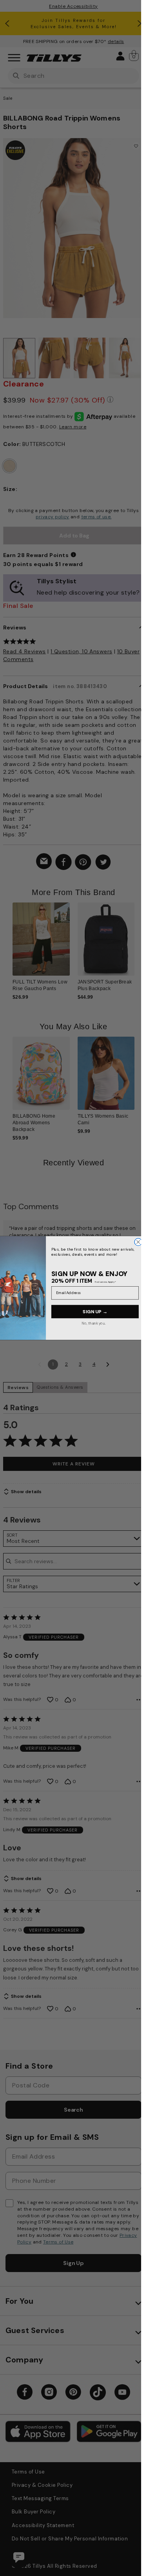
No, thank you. (94, 1323)
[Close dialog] (138, 1242)
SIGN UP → (95, 1311)
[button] (139, 944)
